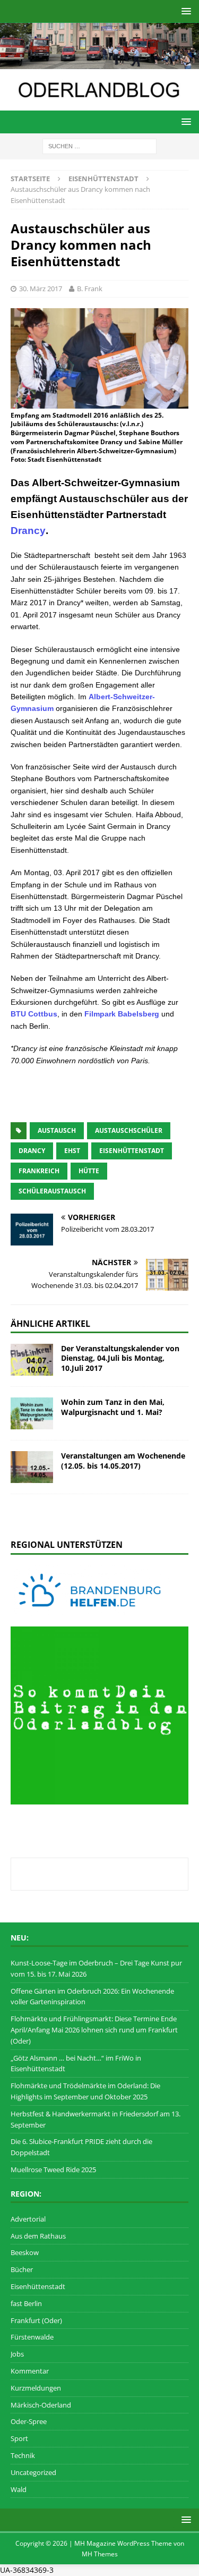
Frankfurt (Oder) (36, 2320)
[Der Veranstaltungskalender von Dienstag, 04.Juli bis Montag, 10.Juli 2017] (32, 1360)
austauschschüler (129, 1130)
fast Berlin (26, 2303)
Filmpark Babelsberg (122, 1014)
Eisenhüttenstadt (38, 2286)
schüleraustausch (52, 1191)
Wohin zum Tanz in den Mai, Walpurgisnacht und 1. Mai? (113, 1407)
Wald (19, 2489)
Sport (19, 2438)
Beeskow (25, 2252)
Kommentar (30, 2371)
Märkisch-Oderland (41, 2405)
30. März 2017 (41, 289)
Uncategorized (33, 2472)
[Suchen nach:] (99, 145)
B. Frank (90, 289)
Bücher (22, 2269)
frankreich (39, 1171)
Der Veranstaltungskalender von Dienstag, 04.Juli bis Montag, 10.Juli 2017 (120, 1358)
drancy (32, 1151)
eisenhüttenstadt (132, 1151)
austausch (57, 1130)
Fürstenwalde (32, 2337)
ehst (72, 1151)
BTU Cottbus (34, 1014)
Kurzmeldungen (36, 2388)
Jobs (17, 2354)
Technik (23, 2455)
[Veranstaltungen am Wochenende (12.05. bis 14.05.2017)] (32, 1467)
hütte (89, 1171)
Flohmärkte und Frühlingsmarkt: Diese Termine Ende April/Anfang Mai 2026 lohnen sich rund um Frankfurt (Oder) (94, 2030)
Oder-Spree (29, 2421)
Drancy (28, 531)
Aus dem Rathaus (38, 2236)
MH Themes (100, 2554)
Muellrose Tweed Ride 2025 (53, 2170)
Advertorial (28, 2219)
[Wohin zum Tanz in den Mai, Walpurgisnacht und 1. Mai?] (32, 1413)
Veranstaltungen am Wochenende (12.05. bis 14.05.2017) (123, 1460)
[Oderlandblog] (99, 63)
